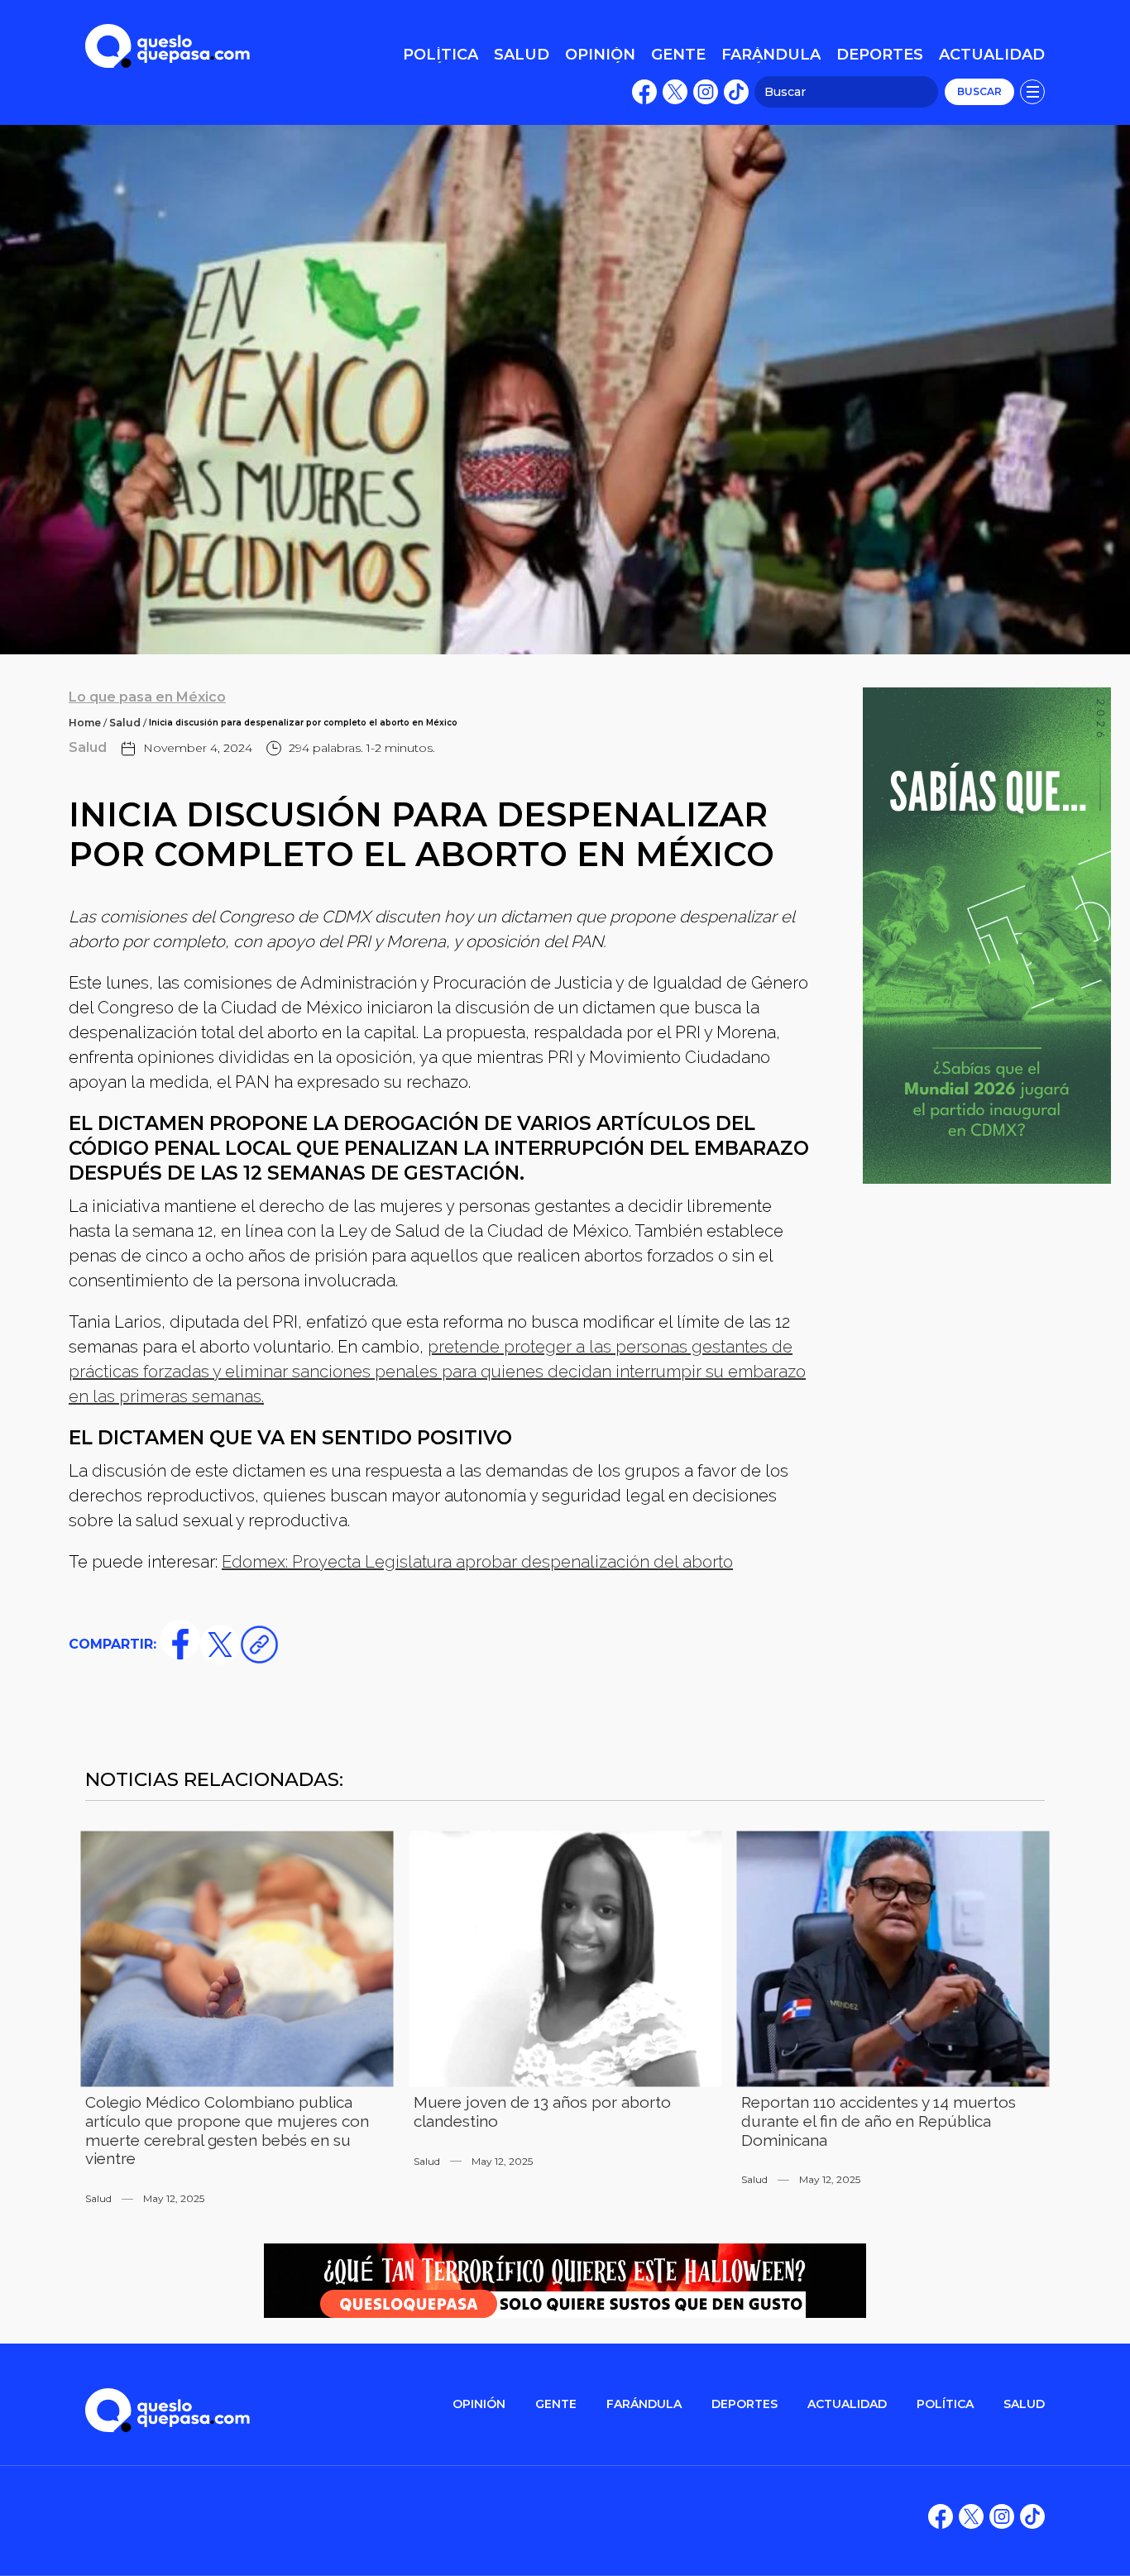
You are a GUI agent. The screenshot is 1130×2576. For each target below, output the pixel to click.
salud (1024, 2404)
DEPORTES (745, 2404)
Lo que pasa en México (147, 697)
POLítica (945, 2404)
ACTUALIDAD (847, 2404)
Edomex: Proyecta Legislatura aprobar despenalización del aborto (477, 1562)
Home (85, 723)
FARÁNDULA (644, 2404)
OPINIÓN (479, 2404)
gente (556, 2404)
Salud (125, 723)
